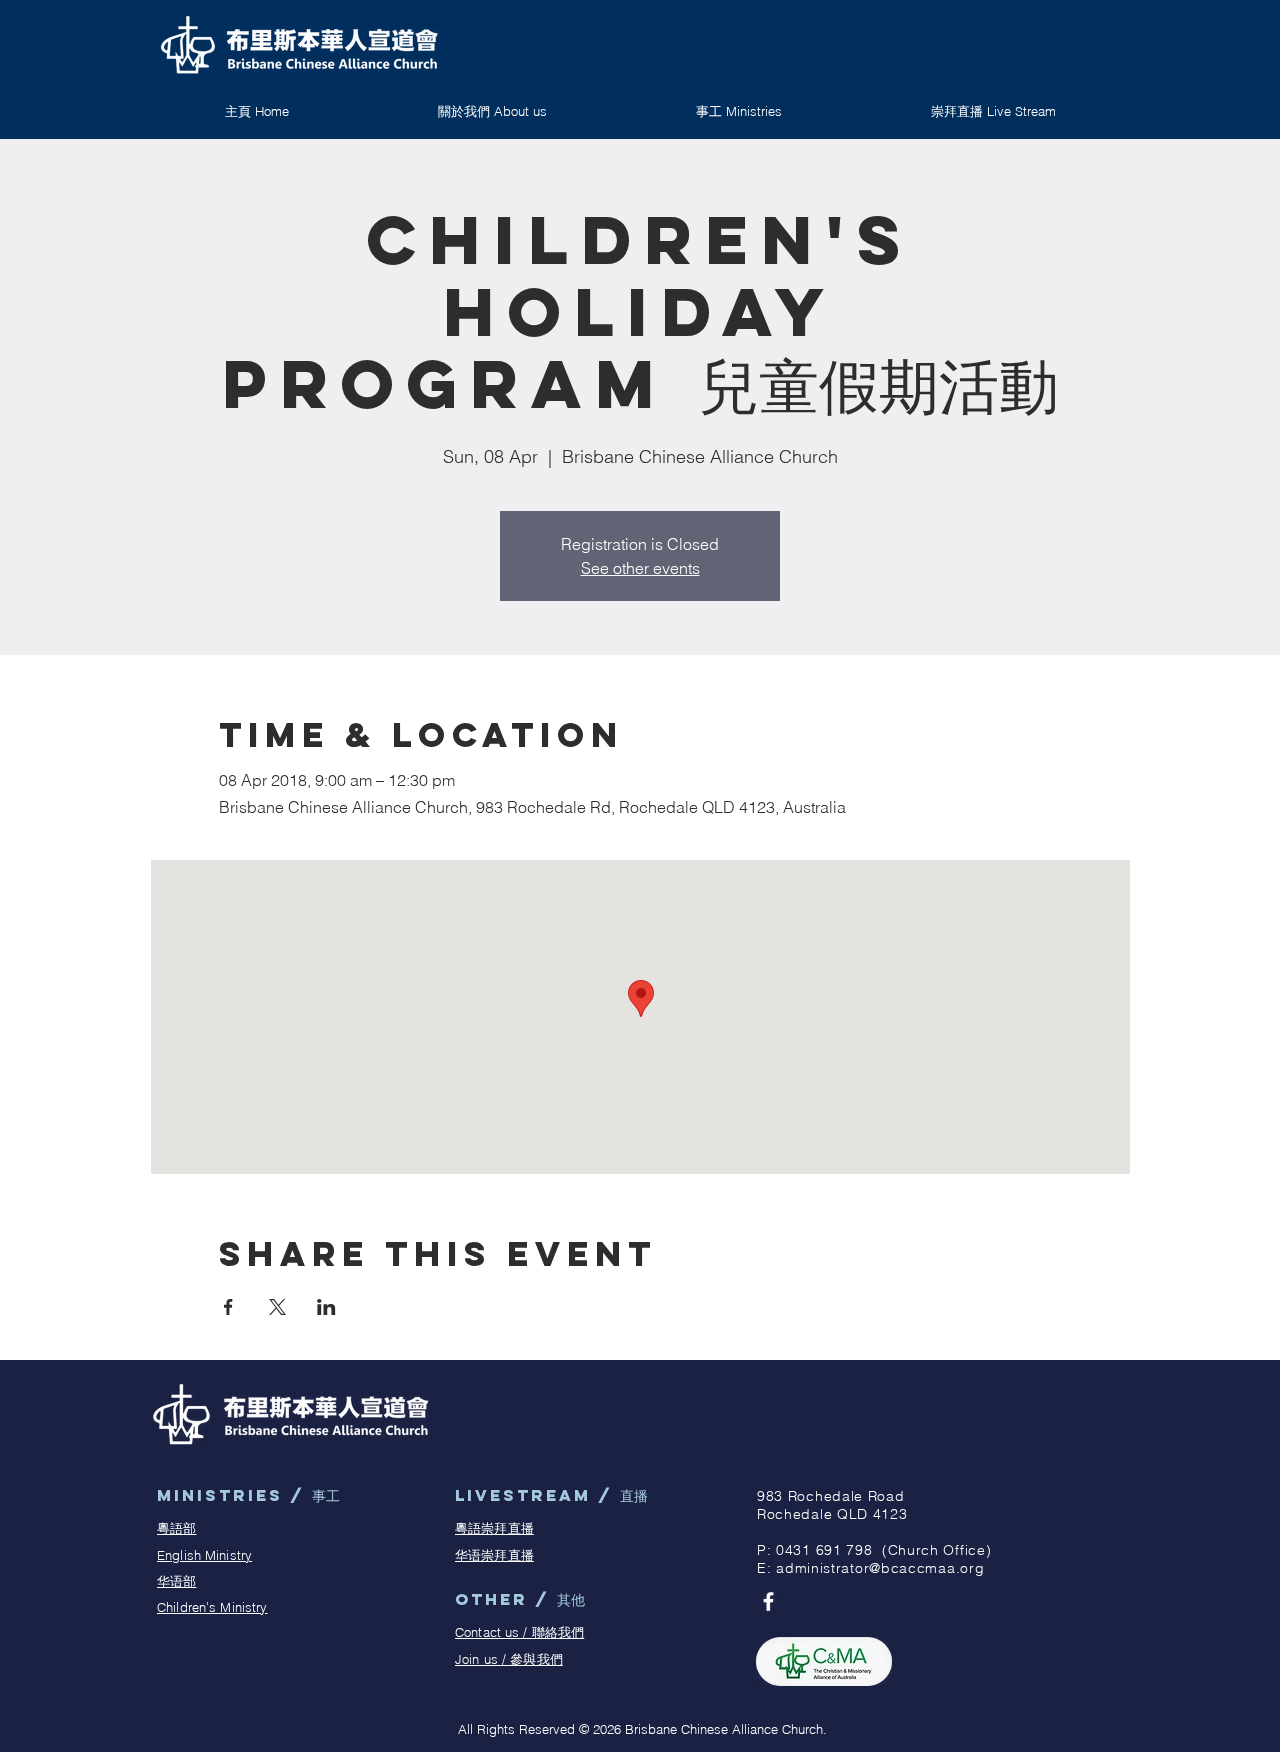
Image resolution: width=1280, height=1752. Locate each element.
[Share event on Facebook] (228, 1307)
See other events (640, 568)
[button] (738, 111)
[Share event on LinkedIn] (326, 1307)
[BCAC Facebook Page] (768, 1601)
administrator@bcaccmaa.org (880, 1568)
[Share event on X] (277, 1307)
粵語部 (176, 1528)
